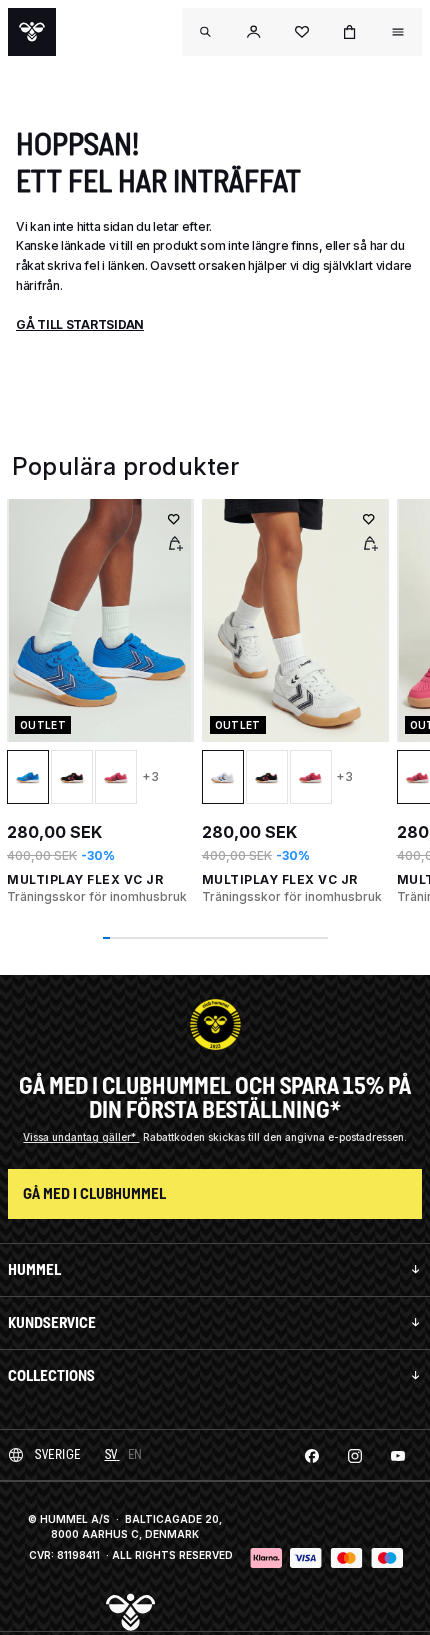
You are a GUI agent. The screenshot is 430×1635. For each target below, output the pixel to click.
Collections (51, 1375)
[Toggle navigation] (206, 32)
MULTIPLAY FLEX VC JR (85, 879)
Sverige (58, 1454)
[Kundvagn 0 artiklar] (350, 32)
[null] (32, 32)
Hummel (34, 1269)
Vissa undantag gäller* (81, 1137)
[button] (254, 32)
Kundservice (52, 1322)
